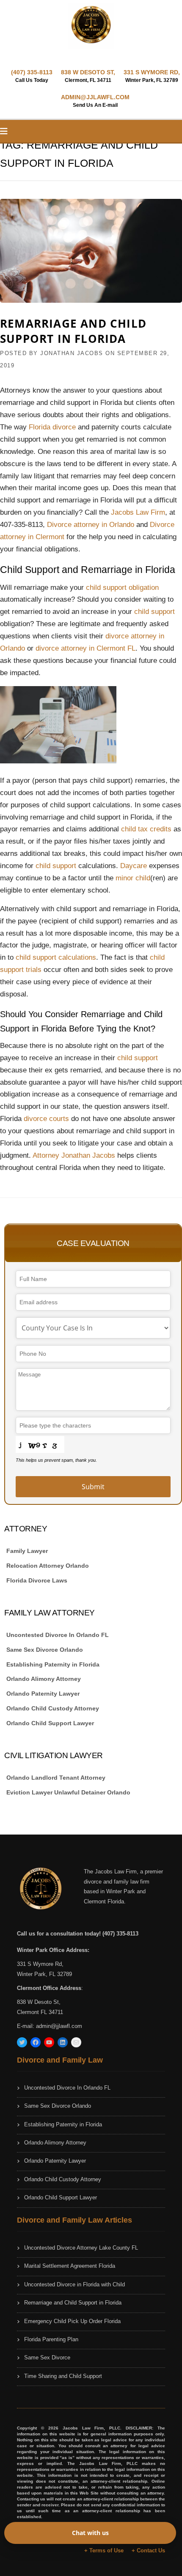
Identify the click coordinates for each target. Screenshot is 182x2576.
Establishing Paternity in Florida (53, 1664)
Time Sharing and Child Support (63, 2376)
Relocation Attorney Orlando (48, 1566)
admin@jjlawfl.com (59, 2026)
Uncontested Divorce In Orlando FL (58, 1635)
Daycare (135, 866)
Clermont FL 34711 (40, 2012)
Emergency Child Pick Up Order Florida (72, 2321)
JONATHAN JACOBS (72, 353)
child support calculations (56, 957)
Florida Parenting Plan (51, 2339)
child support (154, 612)
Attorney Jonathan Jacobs (74, 1155)
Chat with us (90, 2533)
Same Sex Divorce (47, 2357)
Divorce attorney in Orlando (91, 525)
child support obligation (122, 588)
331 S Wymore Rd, (40, 1964)
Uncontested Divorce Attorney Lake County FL (81, 2248)
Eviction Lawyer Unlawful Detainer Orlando (68, 1792)
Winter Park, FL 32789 (44, 1974)
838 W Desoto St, (39, 2002)
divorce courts (46, 1119)
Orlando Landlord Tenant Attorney (56, 1778)
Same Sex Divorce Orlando (45, 1650)
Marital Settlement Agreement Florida (70, 2266)
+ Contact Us (148, 2550)
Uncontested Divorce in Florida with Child (74, 2284)
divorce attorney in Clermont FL (85, 648)
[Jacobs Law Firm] (91, 25)
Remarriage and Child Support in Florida (73, 331)
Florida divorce (52, 427)
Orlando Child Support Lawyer (50, 1723)
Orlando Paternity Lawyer (43, 1694)
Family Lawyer (27, 1551)
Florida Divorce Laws (37, 1580)
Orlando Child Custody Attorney (53, 1708)
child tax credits (146, 829)
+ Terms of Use (104, 2550)
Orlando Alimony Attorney (44, 1679)
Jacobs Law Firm (138, 512)
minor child (133, 878)
